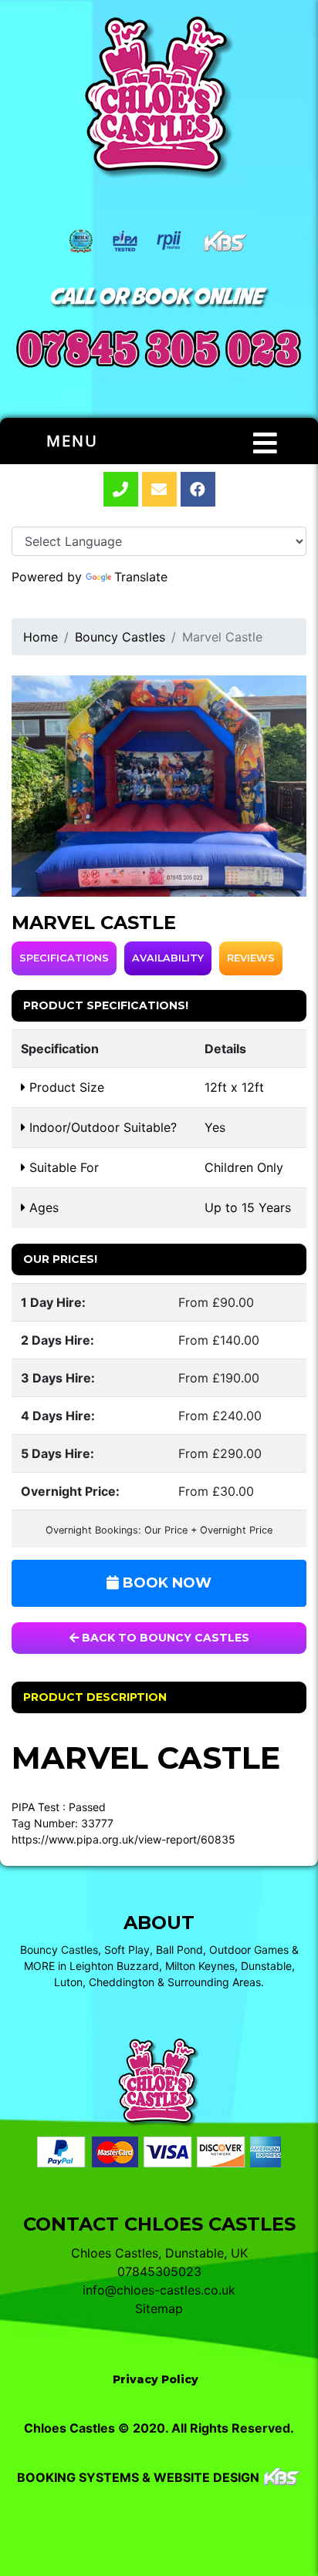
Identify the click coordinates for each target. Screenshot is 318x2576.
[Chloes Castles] (159, 98)
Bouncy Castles (120, 637)
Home (41, 637)
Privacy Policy (156, 2379)
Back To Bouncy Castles (164, 1638)
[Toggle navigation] (265, 443)
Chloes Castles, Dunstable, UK (159, 2253)
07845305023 (159, 2271)
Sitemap (159, 2308)
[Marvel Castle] (159, 786)
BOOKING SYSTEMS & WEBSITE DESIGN (138, 2477)
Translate (141, 577)
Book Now (165, 1583)
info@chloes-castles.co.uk (159, 2290)
